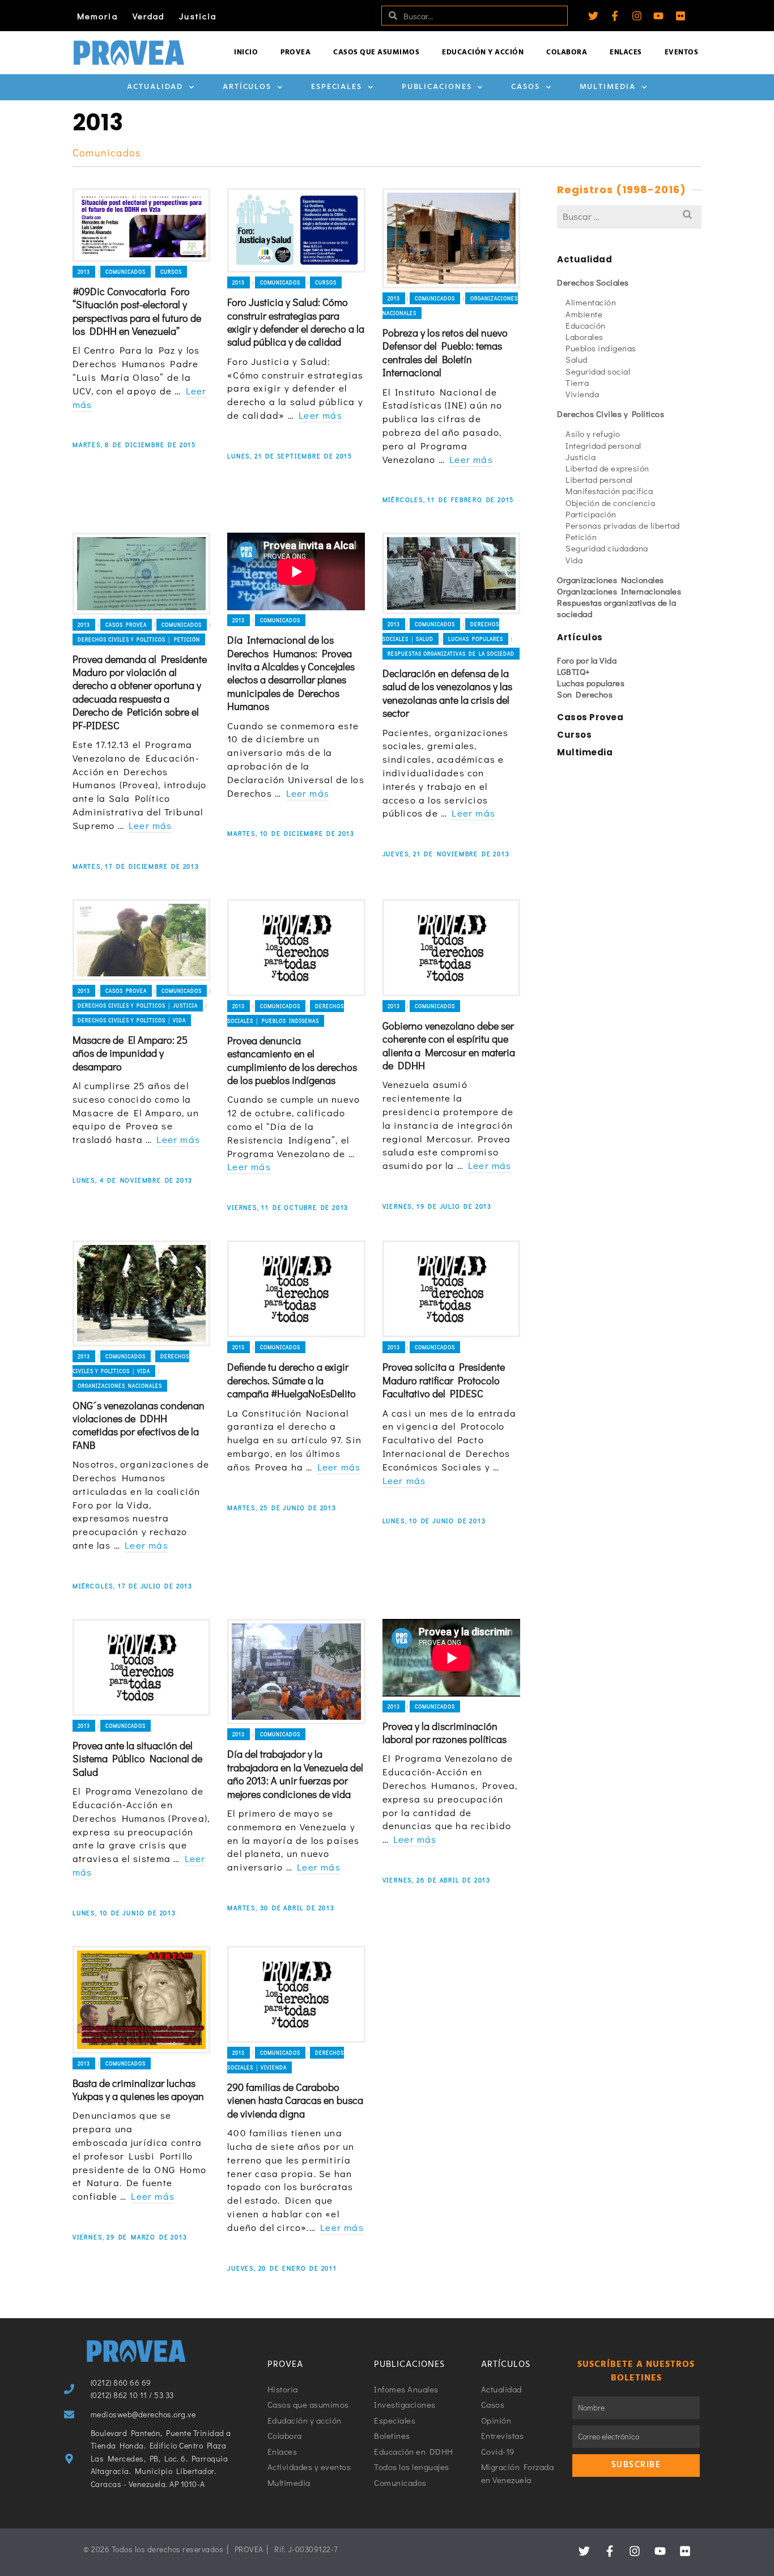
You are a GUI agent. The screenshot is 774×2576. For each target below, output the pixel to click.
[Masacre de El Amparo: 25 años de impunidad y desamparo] (141, 940)
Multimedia (608, 87)
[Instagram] (637, 16)
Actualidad (155, 87)
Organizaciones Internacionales (619, 591)
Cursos (171, 272)
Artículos (247, 87)
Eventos (682, 52)
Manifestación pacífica (609, 491)
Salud (577, 359)
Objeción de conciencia (610, 503)
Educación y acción (483, 52)
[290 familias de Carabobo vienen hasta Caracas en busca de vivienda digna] (296, 1994)
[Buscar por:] (629, 216)
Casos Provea (126, 625)
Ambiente (584, 314)
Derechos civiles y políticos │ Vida (132, 1020)
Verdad (149, 16)
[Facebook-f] (615, 16)
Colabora (567, 52)
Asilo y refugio (593, 433)
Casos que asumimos (376, 52)
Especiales (337, 87)
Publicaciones (437, 87)
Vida (574, 560)
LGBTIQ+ (574, 671)
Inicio (246, 52)
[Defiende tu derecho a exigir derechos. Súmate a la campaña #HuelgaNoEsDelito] (296, 1289)
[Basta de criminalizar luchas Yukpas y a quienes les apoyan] (141, 2000)
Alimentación (591, 302)
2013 (84, 272)
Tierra (577, 382)
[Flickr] (681, 16)
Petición (581, 537)
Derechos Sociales (593, 282)
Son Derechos (585, 694)
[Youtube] (658, 16)
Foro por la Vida (587, 660)
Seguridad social (598, 371)
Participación (591, 514)
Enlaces (626, 52)
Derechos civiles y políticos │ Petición (139, 639)
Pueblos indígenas (601, 348)
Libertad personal (599, 479)
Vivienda (582, 394)
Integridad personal (603, 445)
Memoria (97, 16)
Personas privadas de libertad (623, 525)
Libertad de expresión (607, 468)
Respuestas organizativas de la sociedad (451, 654)
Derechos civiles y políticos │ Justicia (138, 1006)
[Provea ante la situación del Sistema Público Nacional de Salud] (141, 1667)
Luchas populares (476, 639)
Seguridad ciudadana (607, 548)
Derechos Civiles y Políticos (611, 414)
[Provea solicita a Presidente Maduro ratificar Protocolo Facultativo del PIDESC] (451, 1289)
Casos (526, 87)
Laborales (584, 337)
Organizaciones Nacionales (120, 1386)
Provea (295, 52)
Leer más (320, 415)
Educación (586, 325)
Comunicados (126, 272)
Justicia (198, 16)
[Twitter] (593, 16)
